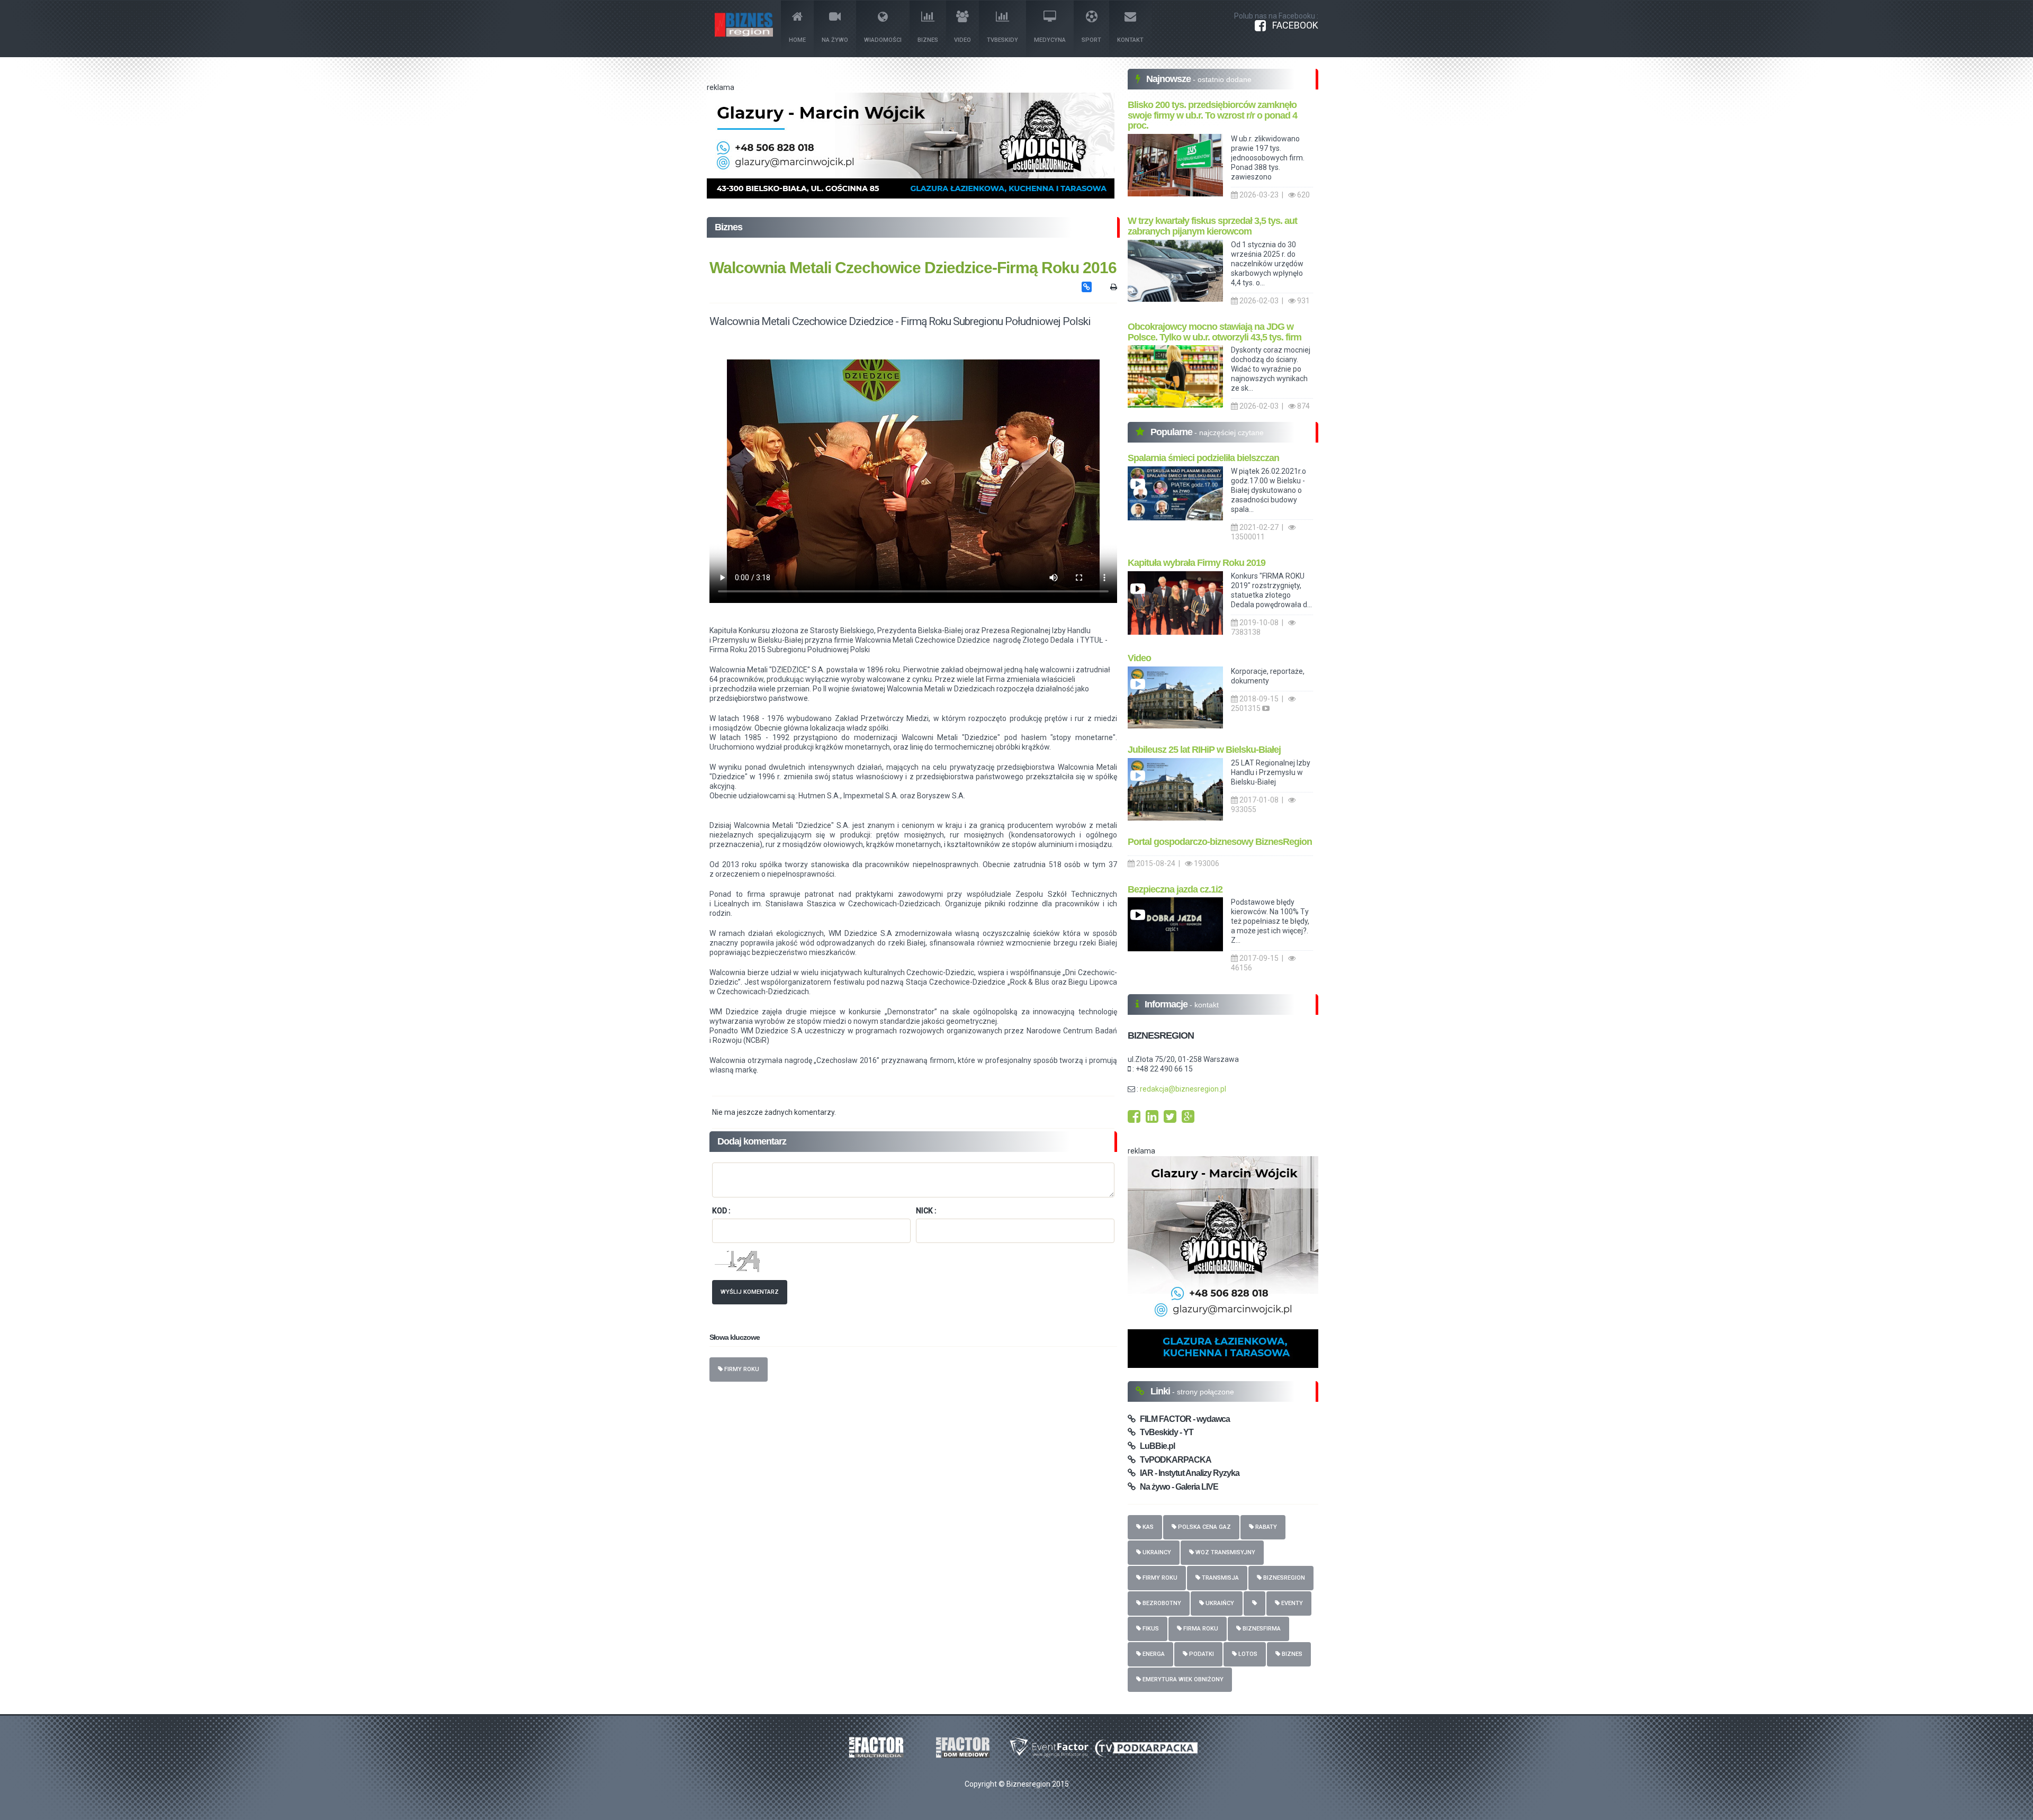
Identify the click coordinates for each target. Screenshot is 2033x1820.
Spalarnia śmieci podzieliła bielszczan (1203, 458)
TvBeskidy (1002, 40)
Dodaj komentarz (752, 1141)
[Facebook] (1134, 1119)
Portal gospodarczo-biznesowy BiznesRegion (1220, 842)
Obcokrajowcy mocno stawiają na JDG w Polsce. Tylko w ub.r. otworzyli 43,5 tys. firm (1215, 332)
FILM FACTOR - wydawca (1182, 1419)
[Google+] (1188, 1119)
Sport (1091, 40)
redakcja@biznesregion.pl (1183, 1089)
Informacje (1167, 1004)
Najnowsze (1170, 79)
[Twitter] (1170, 1119)
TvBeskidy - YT (1164, 1432)
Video (962, 40)
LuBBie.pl (1155, 1446)
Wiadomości (883, 40)
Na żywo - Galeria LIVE (1177, 1487)
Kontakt (1130, 40)
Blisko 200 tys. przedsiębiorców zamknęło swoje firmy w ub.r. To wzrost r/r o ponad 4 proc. (1212, 115)
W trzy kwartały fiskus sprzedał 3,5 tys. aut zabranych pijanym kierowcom (1212, 226)
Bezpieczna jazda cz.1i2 (1175, 889)
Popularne (1172, 432)
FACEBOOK (1292, 25)
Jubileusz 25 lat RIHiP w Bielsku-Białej (1204, 750)
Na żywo (835, 40)
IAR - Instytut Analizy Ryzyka (1187, 1473)
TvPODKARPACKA (1173, 1460)
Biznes (928, 40)
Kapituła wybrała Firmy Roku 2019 (1197, 563)
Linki (1161, 1391)
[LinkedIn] (1152, 1119)
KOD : (721, 1211)
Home (797, 40)
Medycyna (1050, 40)
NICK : (926, 1211)
